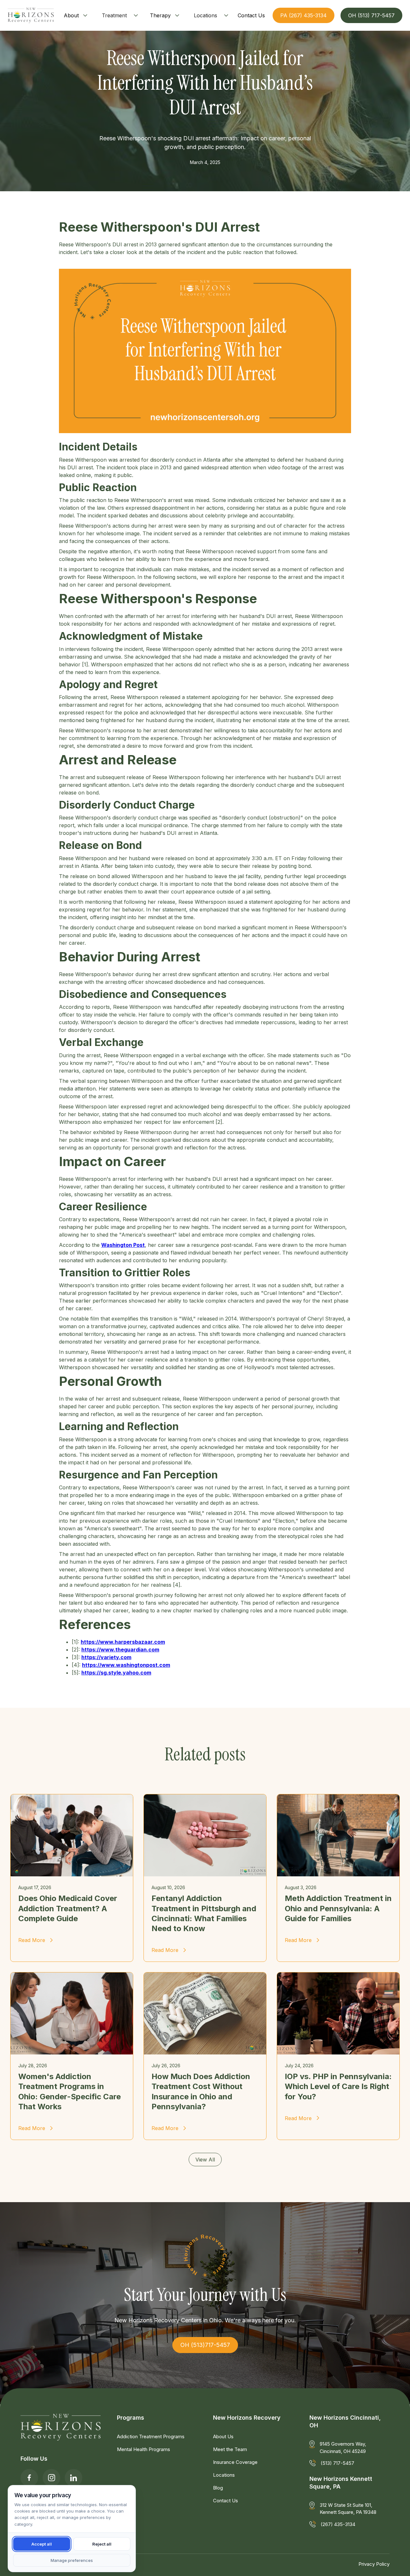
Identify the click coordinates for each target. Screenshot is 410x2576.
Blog (218, 2488)
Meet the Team (230, 2449)
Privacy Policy (374, 2564)
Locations (205, 15)
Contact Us (225, 2501)
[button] (76, 15)
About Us (223, 2436)
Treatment (114, 15)
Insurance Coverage (235, 2462)
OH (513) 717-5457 (371, 15)
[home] (31, 15)
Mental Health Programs (143, 2449)
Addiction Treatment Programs (151, 2436)
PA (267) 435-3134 (303, 15)
